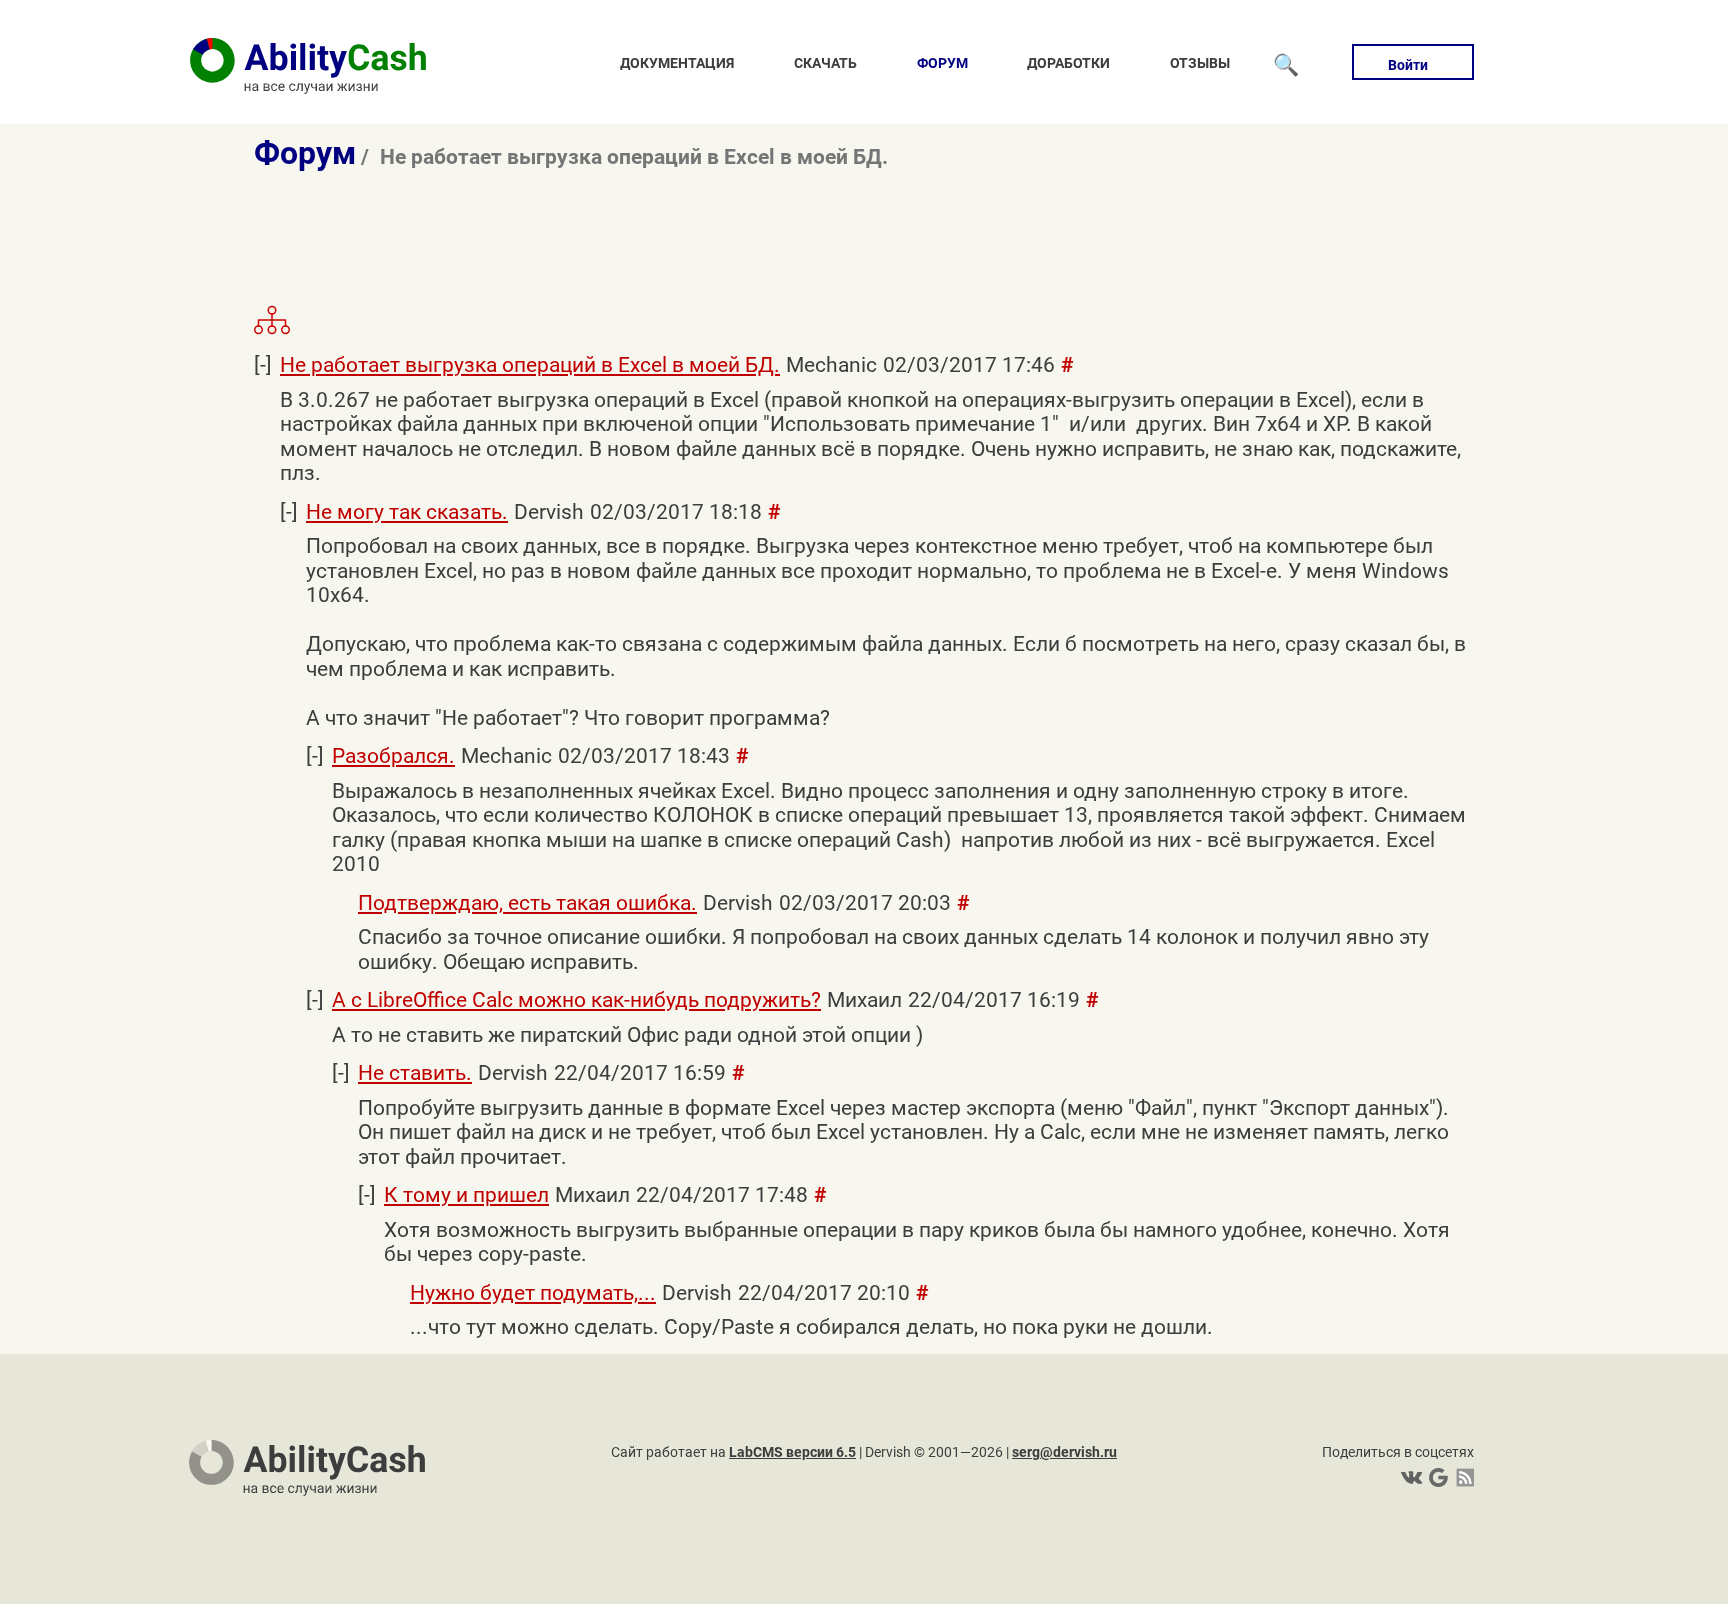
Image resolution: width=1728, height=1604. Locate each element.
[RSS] (1461, 1477)
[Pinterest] (1436, 1477)
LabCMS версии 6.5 (792, 1452)
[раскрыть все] (272, 331)
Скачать (825, 63)
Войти (1408, 65)
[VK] (1411, 1477)
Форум (942, 63)
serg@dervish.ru (1064, 1452)
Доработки (1068, 63)
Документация (677, 63)
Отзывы (1200, 63)
